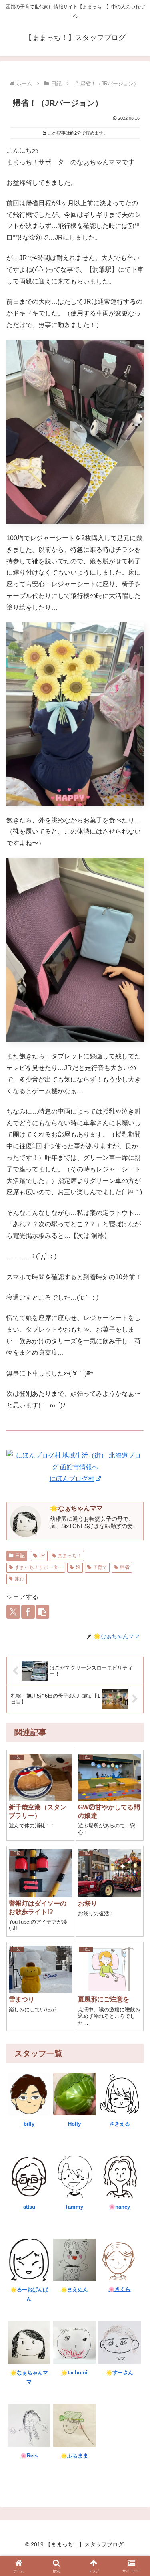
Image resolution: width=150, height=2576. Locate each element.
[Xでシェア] (13, 1612)
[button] (42, 1612)
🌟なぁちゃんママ (76, 1508)
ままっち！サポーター (39, 1567)
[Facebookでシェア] (28, 1612)
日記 (20, 1556)
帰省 (125, 1567)
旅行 (20, 1579)
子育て (100, 1567)
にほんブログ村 (72, 1479)
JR (42, 1556)
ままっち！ (70, 1556)
